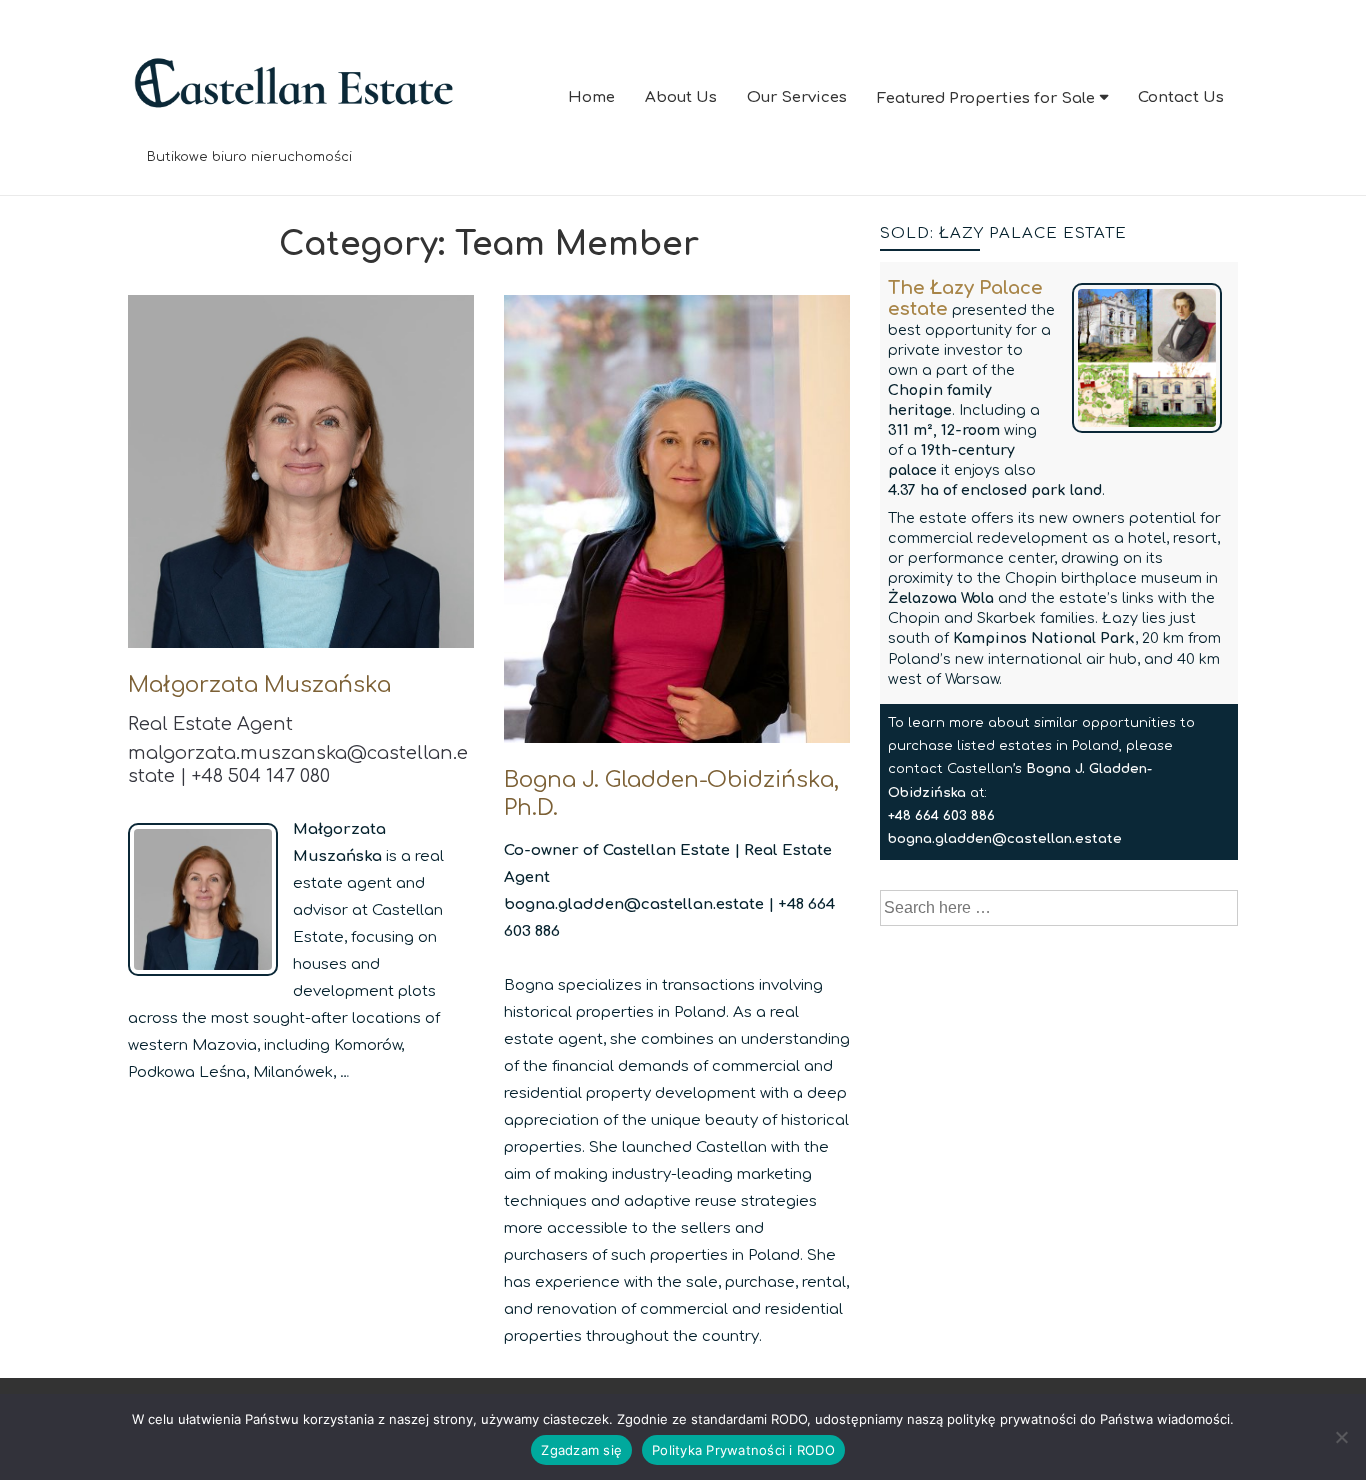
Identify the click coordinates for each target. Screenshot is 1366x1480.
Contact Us (1181, 97)
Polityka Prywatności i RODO (743, 1450)
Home (591, 97)
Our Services (797, 97)
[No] (1341, 1437)
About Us (681, 97)
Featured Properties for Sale (986, 98)
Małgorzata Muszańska (259, 685)
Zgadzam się (581, 1450)
